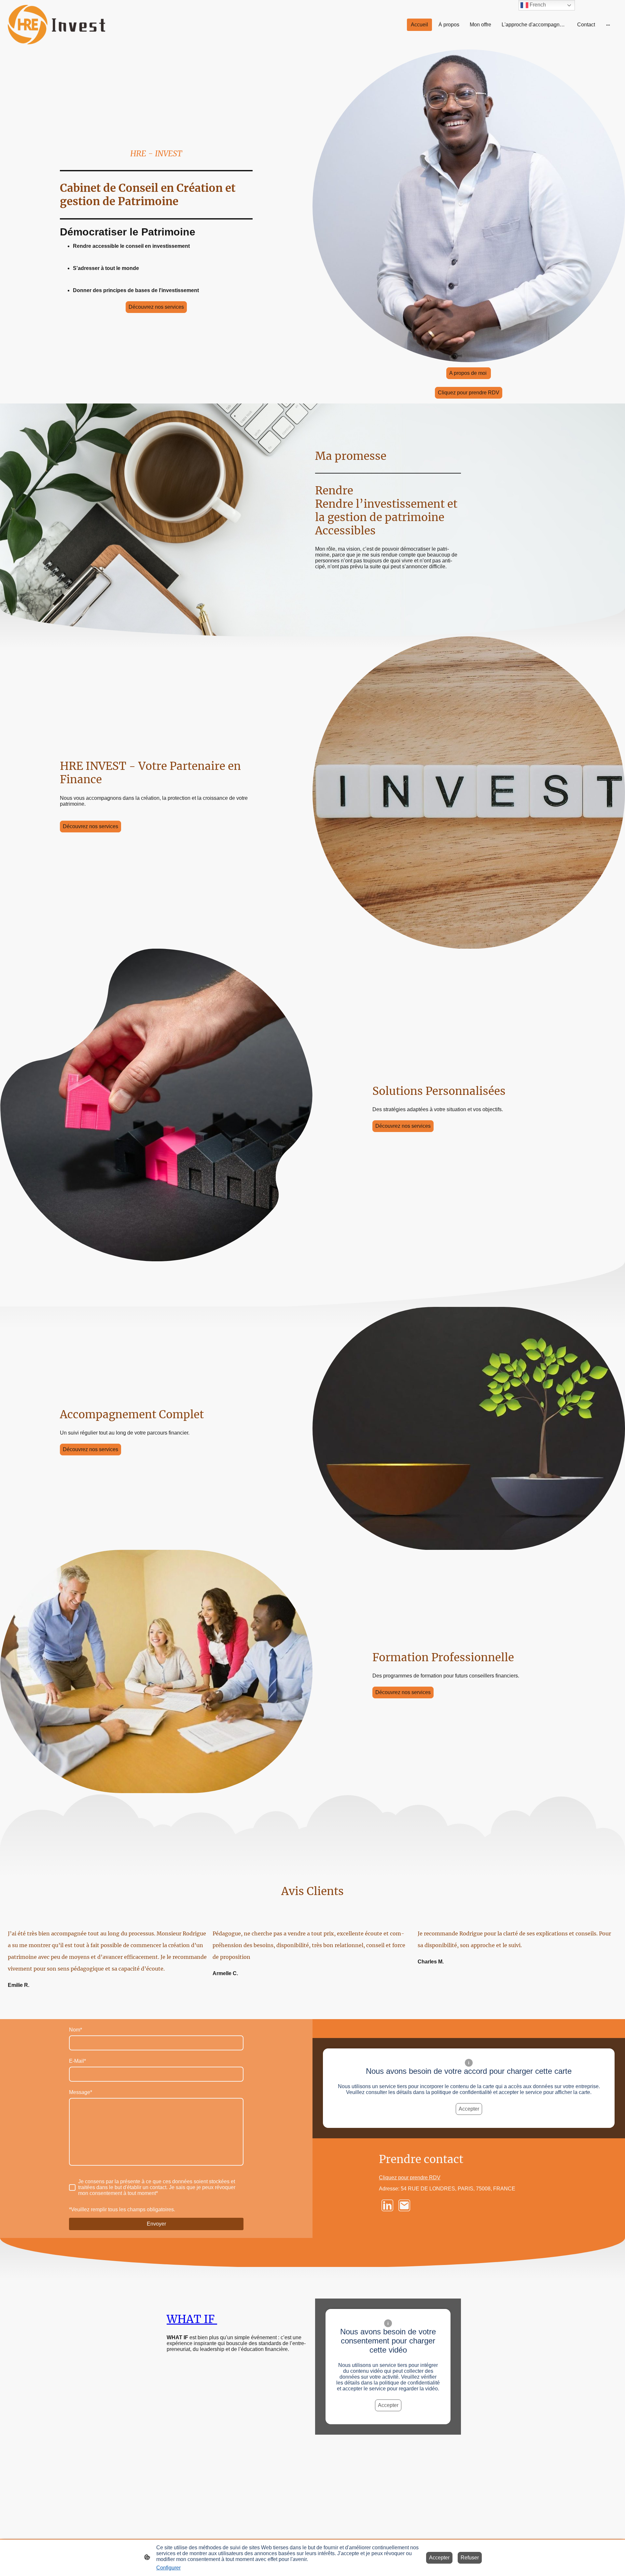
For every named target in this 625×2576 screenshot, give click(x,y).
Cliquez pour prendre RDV (469, 393)
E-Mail (77, 2061)
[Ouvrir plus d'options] (608, 25)
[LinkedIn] (387, 2205)
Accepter (469, 2109)
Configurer (168, 2568)
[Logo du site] (56, 25)
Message (81, 2092)
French (537, 5)
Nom (76, 2030)
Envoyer (156, 2224)
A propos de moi (469, 373)
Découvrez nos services (156, 307)
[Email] (404, 2205)
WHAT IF (192, 2319)
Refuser (470, 2558)
